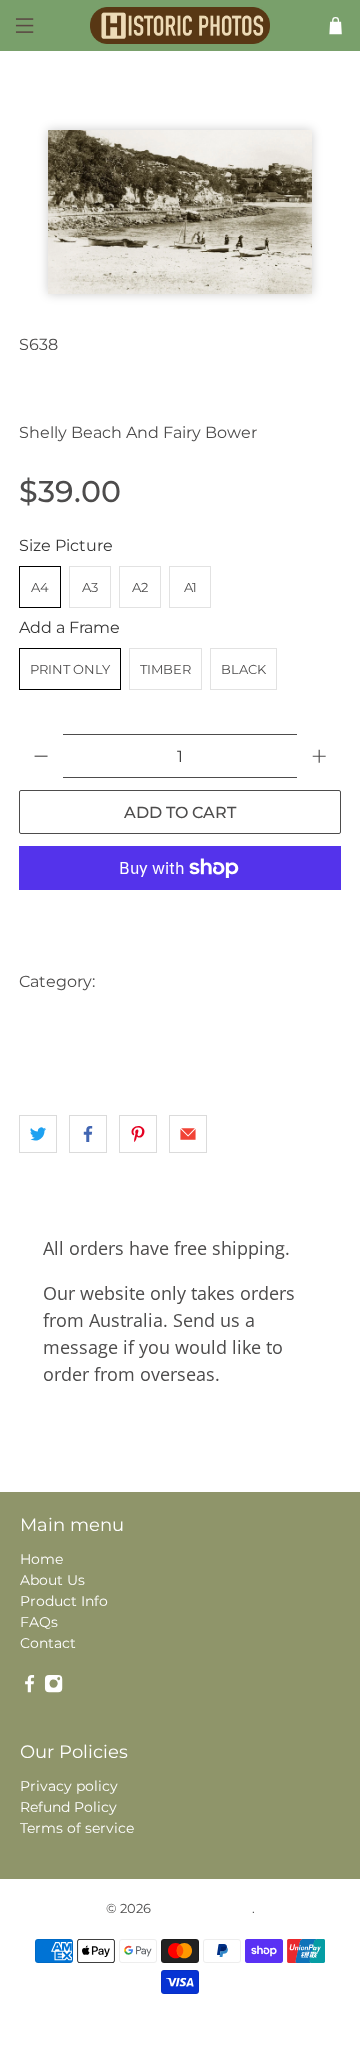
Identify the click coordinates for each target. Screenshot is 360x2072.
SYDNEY (53, 1061)
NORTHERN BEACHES (183, 1021)
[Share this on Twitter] (38, 1134)
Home (41, 1559)
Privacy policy (69, 1786)
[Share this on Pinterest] (138, 1134)
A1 (190, 587)
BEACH (231, 981)
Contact (48, 1643)
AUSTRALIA (147, 981)
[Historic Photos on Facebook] (29, 1688)
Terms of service (77, 1828)
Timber (165, 669)
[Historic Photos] (180, 25)
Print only (70, 669)
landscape (58, 1021)
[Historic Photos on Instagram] (53, 1688)
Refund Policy (68, 1807)
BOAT (297, 981)
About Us (52, 1580)
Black (243, 669)
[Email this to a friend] (188, 1134)
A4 (40, 587)
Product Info (64, 1601)
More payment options (180, 917)
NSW (292, 1021)
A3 (90, 587)
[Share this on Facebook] (88, 1134)
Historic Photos (203, 1908)
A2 (140, 587)
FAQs (39, 1622)
